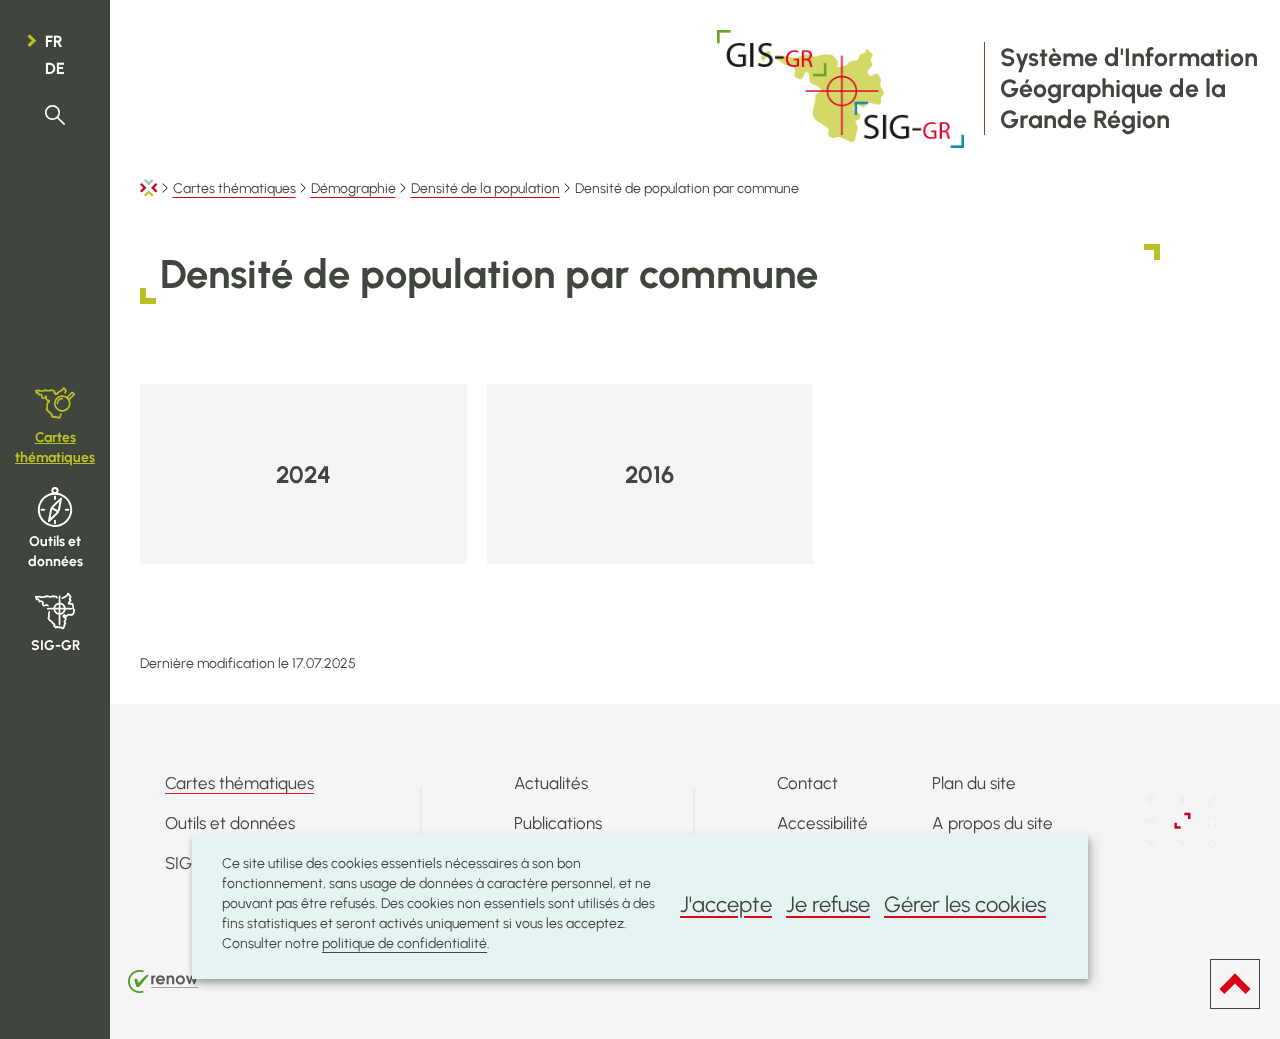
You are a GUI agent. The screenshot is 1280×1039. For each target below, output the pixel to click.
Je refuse (828, 904)
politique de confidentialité (404, 943)
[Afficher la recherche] (55, 115)
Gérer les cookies (965, 904)
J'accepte (726, 904)
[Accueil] (149, 188)
